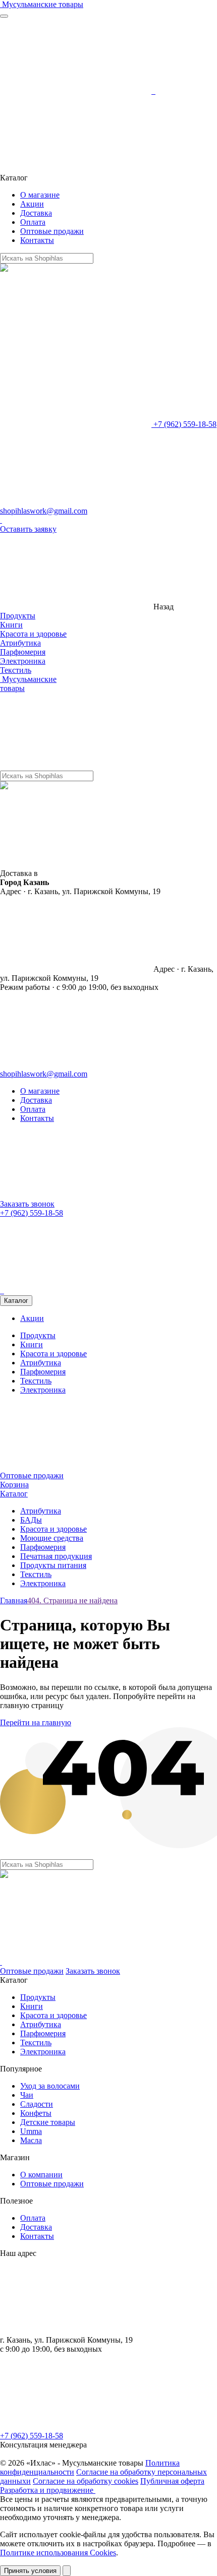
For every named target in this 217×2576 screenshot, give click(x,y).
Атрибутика (20, 643)
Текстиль (16, 670)
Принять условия (30, 2571)
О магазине (40, 195)
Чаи (27, 2095)
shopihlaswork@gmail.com (44, 511)
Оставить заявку (28, 529)
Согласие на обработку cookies (86, 2481)
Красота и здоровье (33, 634)
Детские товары (48, 2122)
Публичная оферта (172, 2481)
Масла (31, 2140)
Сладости (37, 2104)
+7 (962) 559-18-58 (184, 424)
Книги (11, 625)
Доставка (36, 213)
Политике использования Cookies (58, 2553)
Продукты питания (53, 1565)
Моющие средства (52, 1538)
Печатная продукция (56, 1556)
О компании (41, 2175)
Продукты (18, 616)
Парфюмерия (23, 652)
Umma (31, 2131)
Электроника (23, 661)
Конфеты (36, 2113)
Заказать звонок (27, 1204)
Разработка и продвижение (48, 2490)
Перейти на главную (36, 1722)
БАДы (31, 1520)
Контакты (37, 240)
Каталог (16, 1301)
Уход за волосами (50, 2086)
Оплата (33, 222)
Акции (32, 204)
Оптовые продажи (52, 231)
